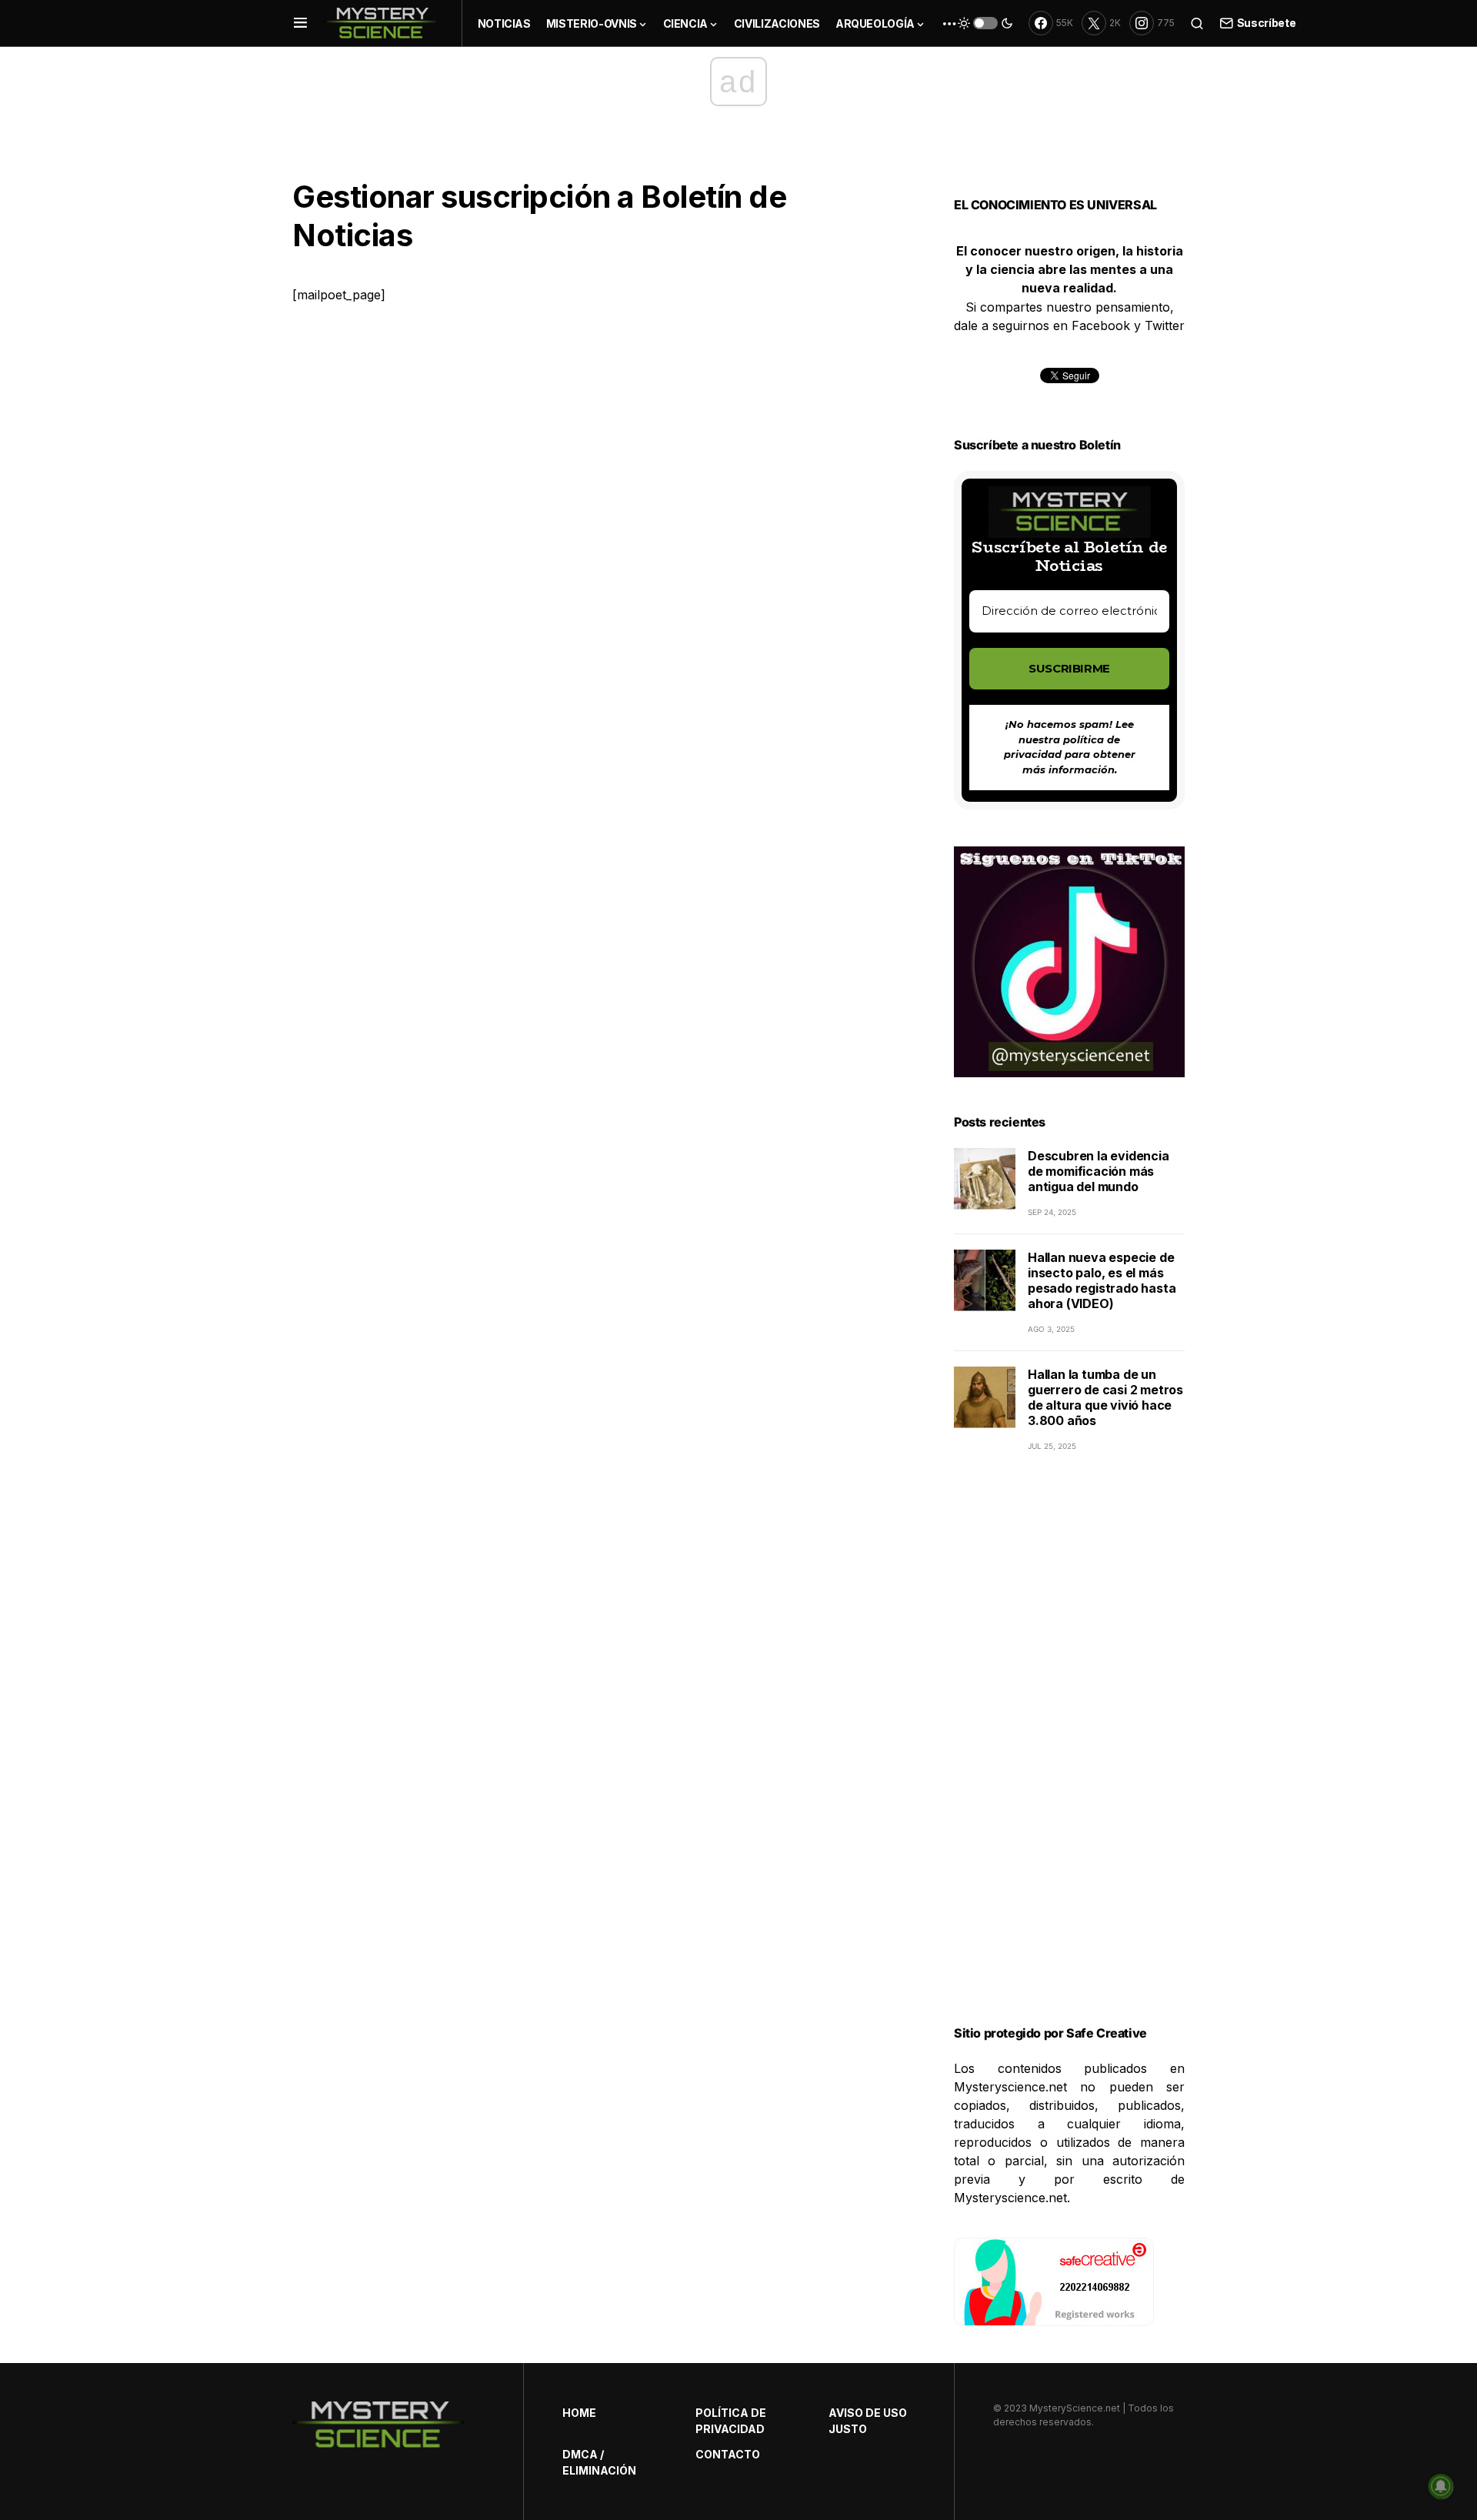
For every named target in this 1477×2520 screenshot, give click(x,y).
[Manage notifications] (1441, 2486)
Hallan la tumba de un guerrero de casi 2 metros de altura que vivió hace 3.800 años (1105, 1397)
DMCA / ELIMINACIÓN (599, 2462)
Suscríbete (1266, 23)
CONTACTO (728, 2454)
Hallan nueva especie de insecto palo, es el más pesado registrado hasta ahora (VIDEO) (1102, 1280)
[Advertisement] (1069, 1757)
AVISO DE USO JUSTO (868, 2421)
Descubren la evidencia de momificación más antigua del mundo (1099, 1171)
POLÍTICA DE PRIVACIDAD (731, 2421)
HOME (579, 2413)
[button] (300, 23)
